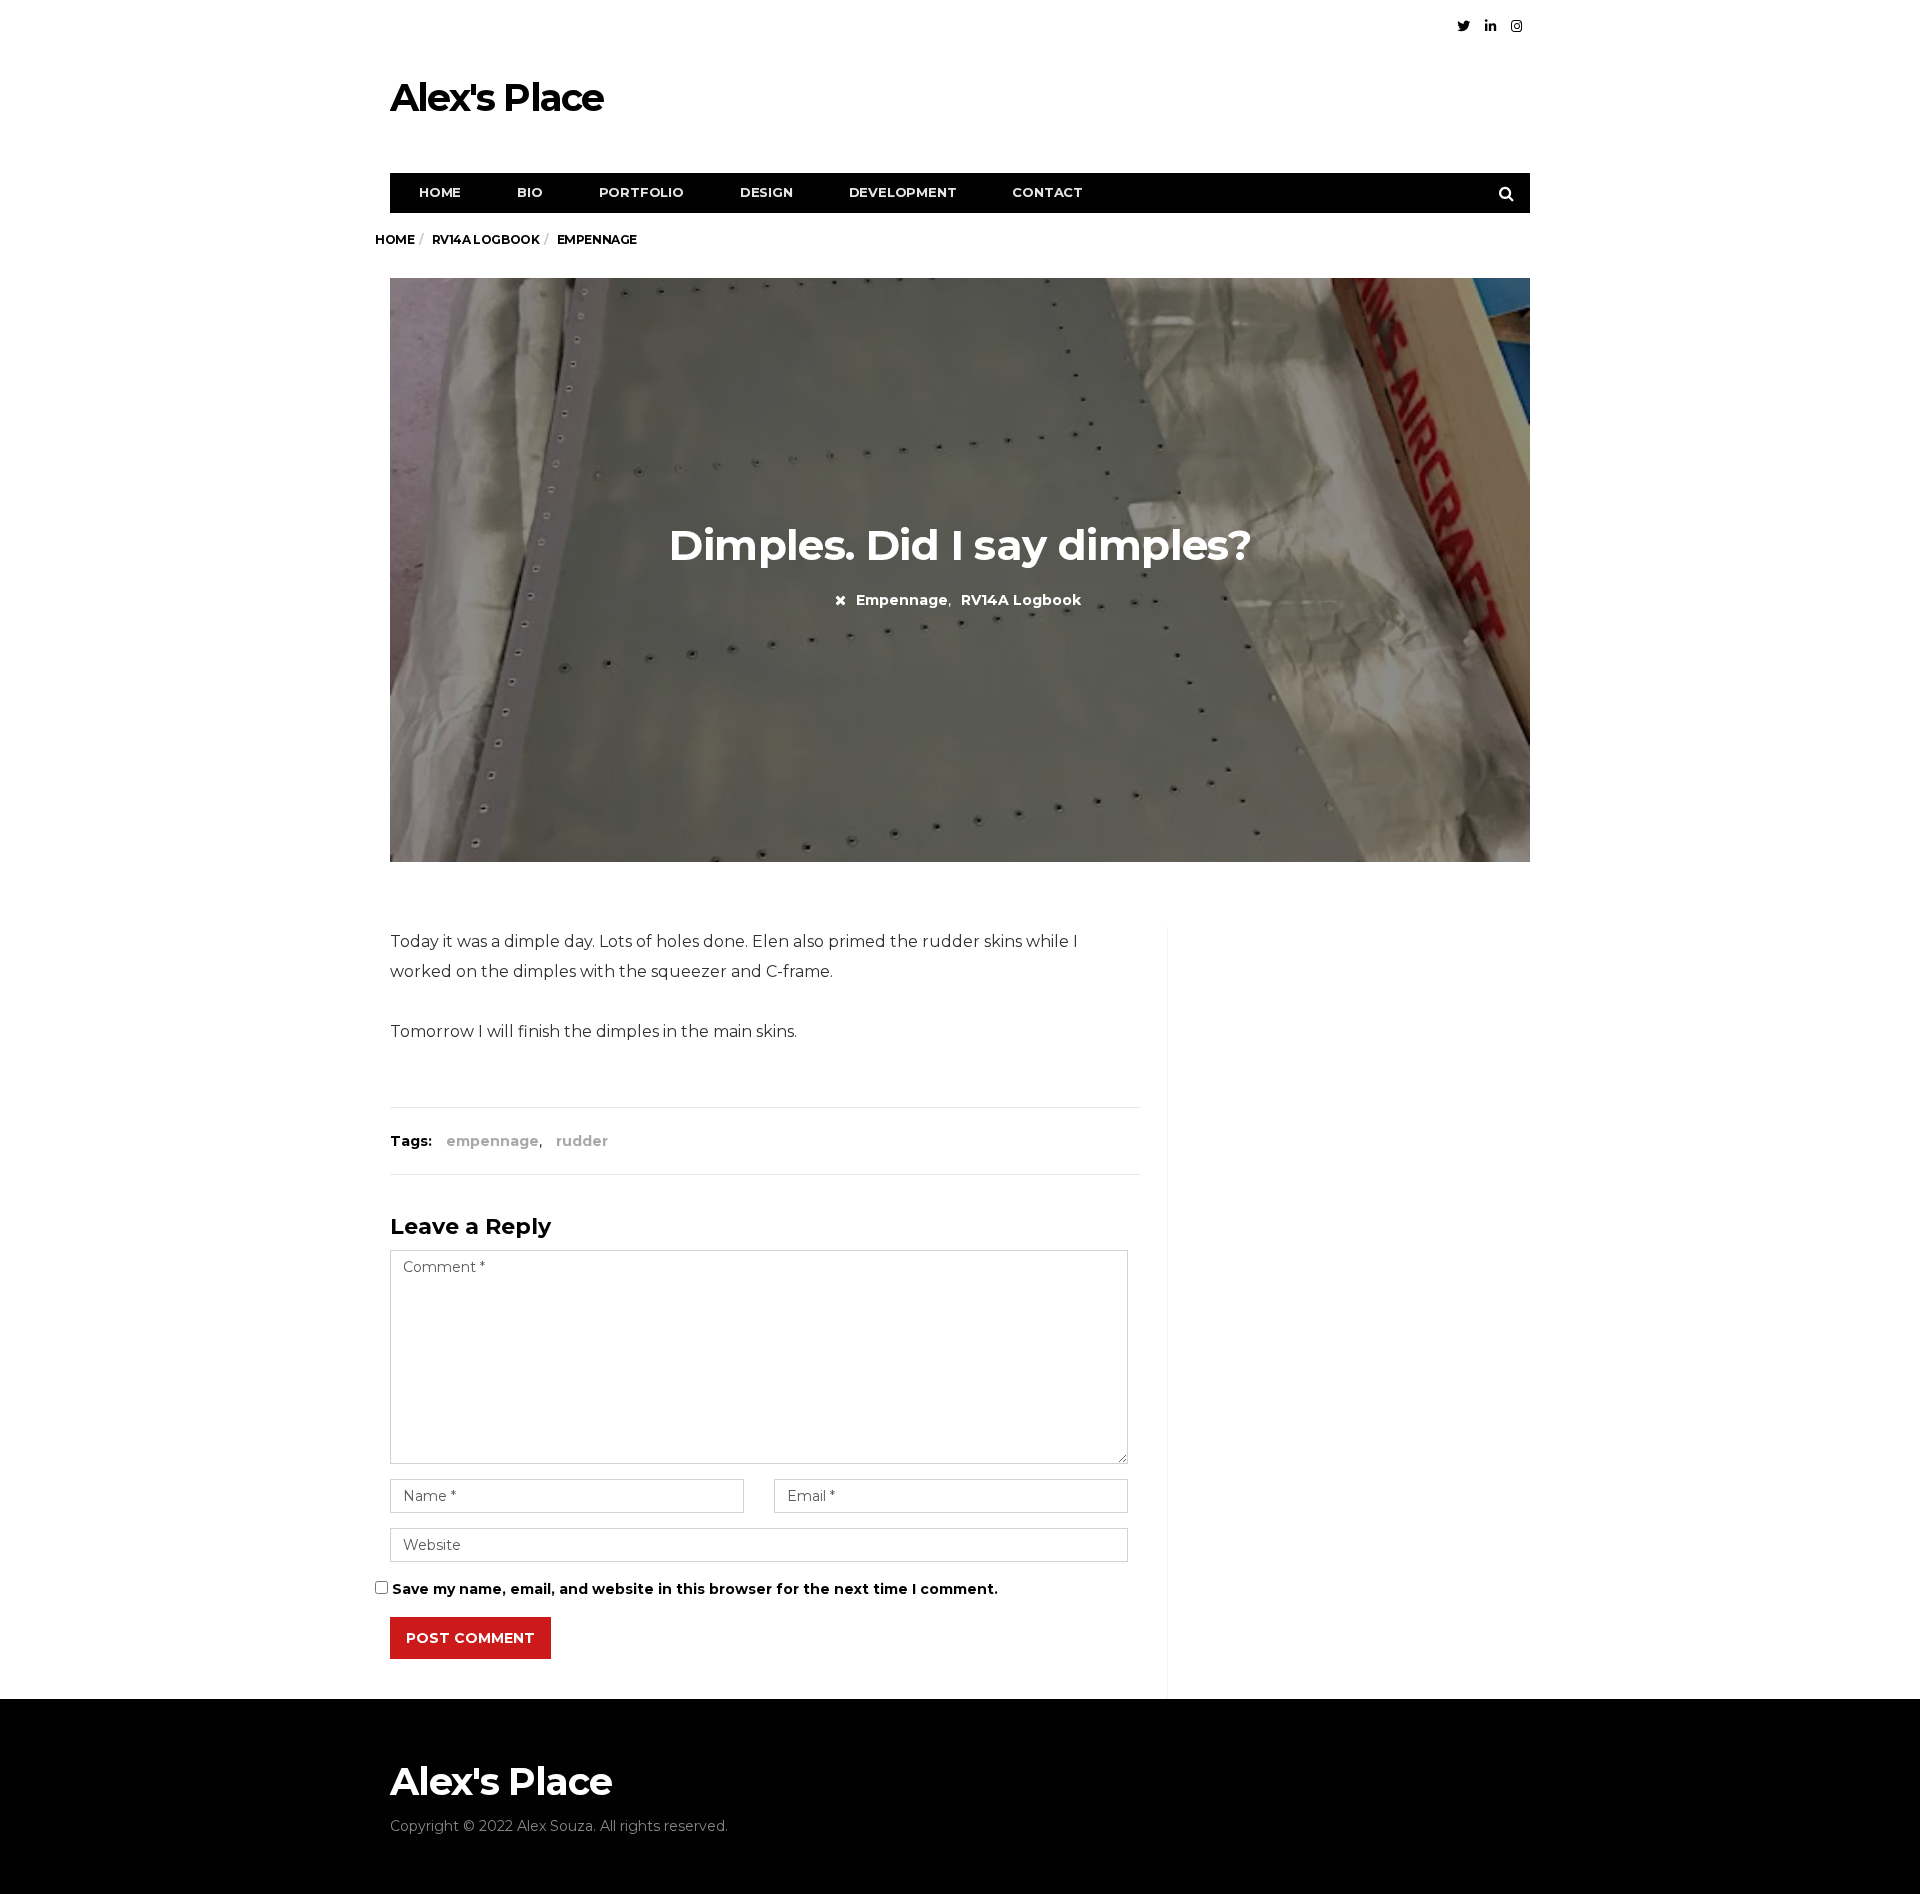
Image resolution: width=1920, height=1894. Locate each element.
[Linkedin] (1490, 26)
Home (440, 192)
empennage (492, 1141)
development (903, 192)
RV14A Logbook (1021, 600)
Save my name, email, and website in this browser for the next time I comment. (695, 1589)
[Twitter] (1463, 26)
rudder (582, 1141)
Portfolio (641, 192)
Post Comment (470, 1638)
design (766, 192)
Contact (1047, 192)
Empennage (902, 600)
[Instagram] (1516, 26)
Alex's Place (496, 97)
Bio (529, 192)
